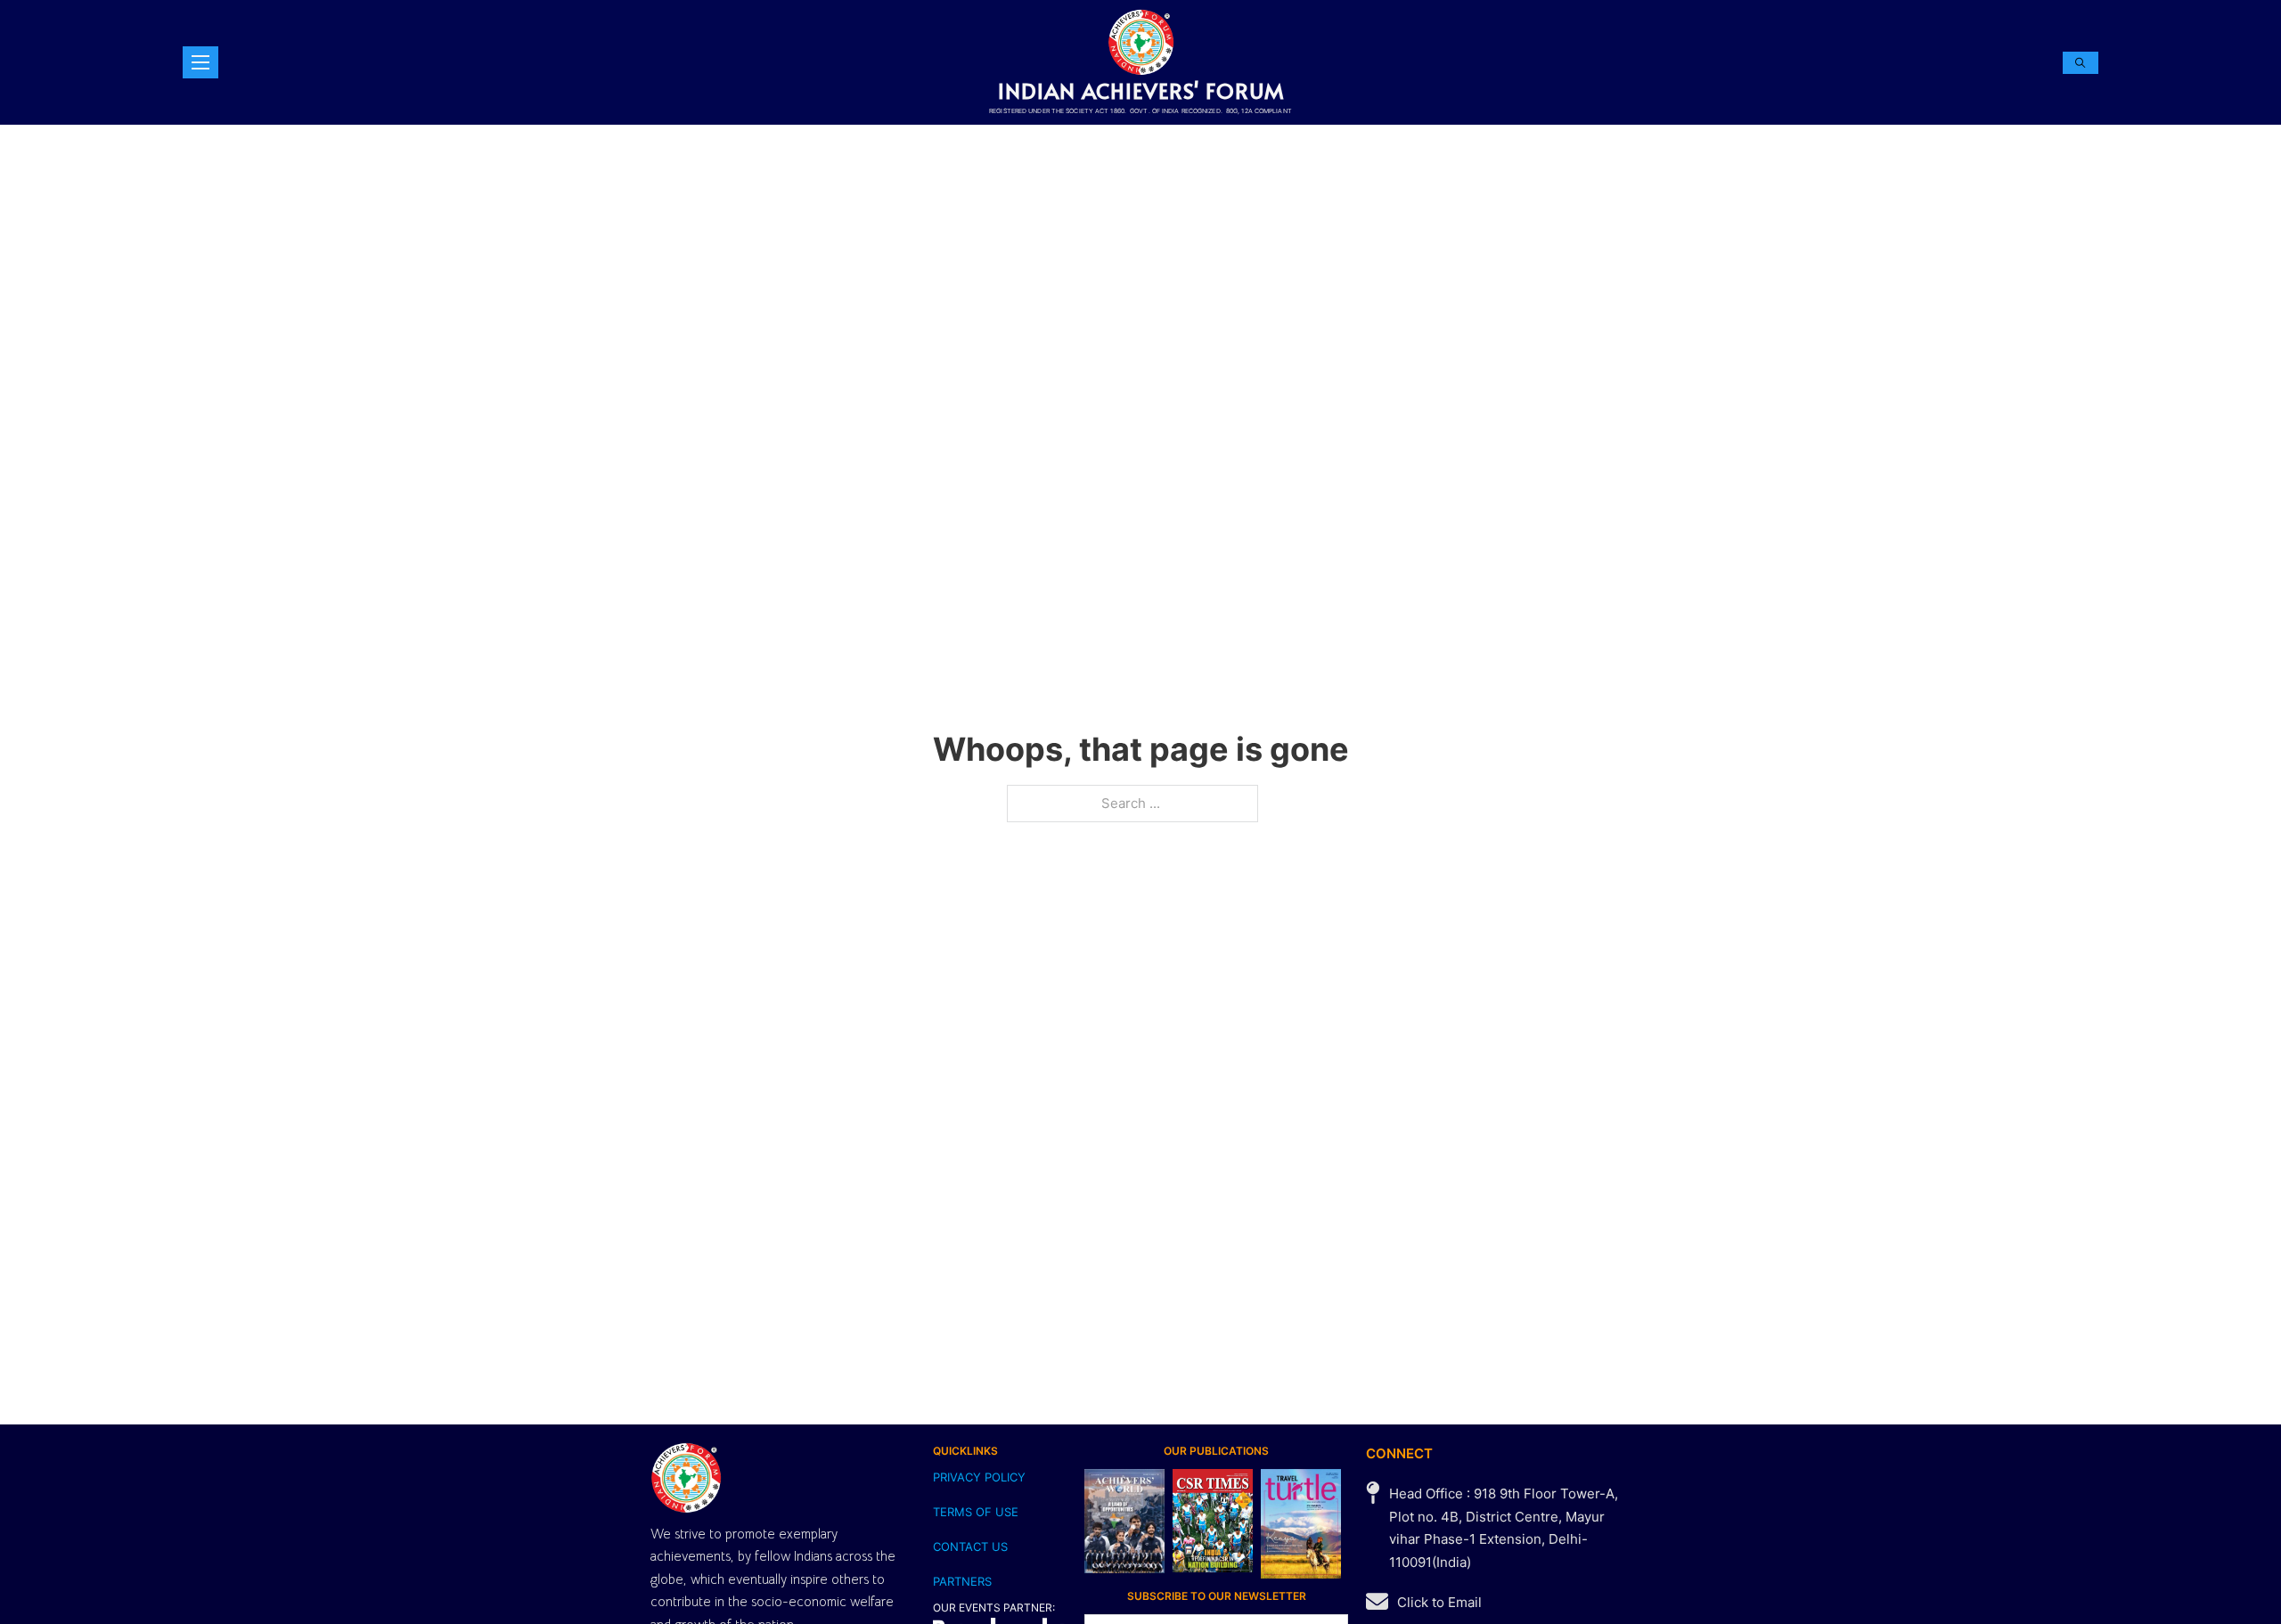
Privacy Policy (979, 1477)
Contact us (970, 1546)
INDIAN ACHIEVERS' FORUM (1141, 90)
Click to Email (1439, 1602)
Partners (962, 1581)
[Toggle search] (2081, 63)
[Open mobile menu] (200, 62)
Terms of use (976, 1512)
